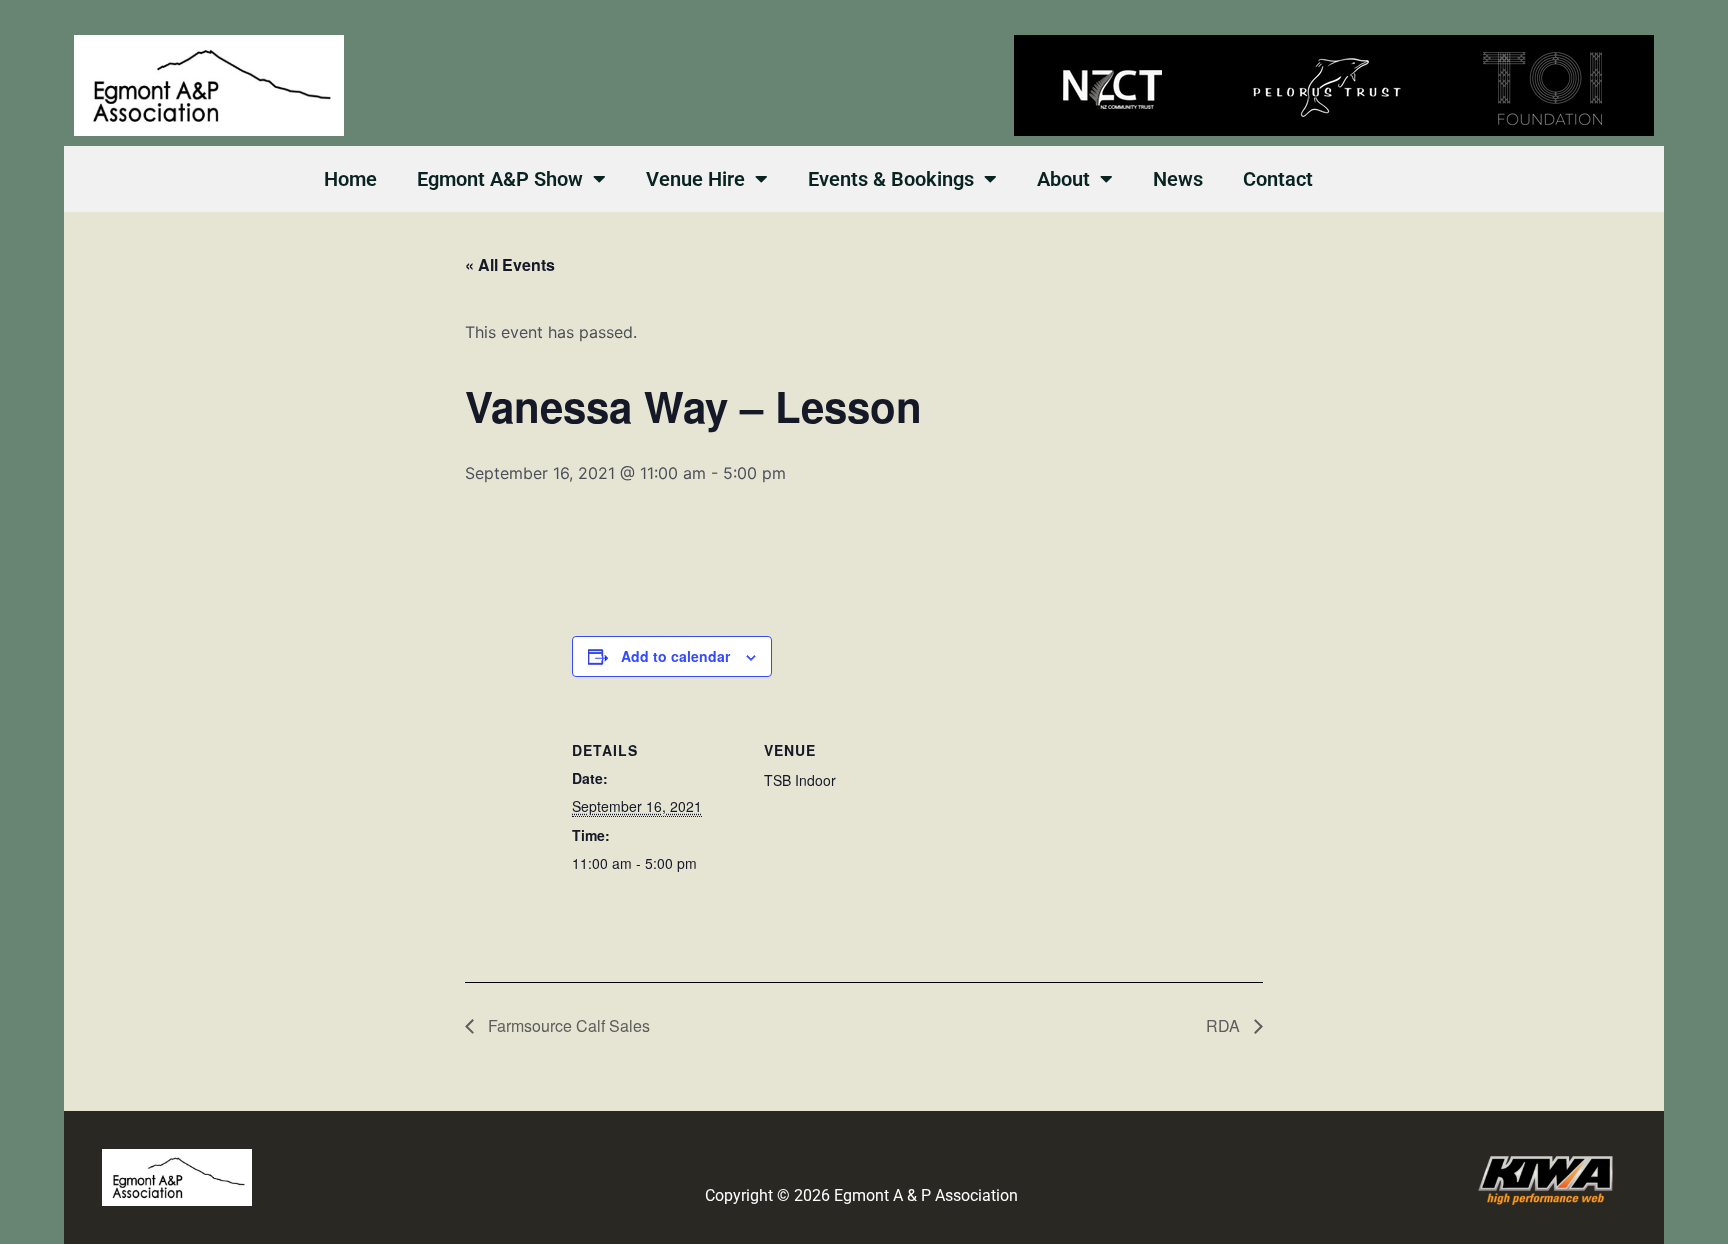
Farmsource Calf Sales (567, 1025)
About (1063, 179)
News (1178, 179)
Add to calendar (675, 656)
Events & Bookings (891, 179)
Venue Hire (695, 179)
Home (350, 179)
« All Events (510, 264)
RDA (1225, 1025)
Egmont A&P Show (500, 179)
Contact (1278, 179)
